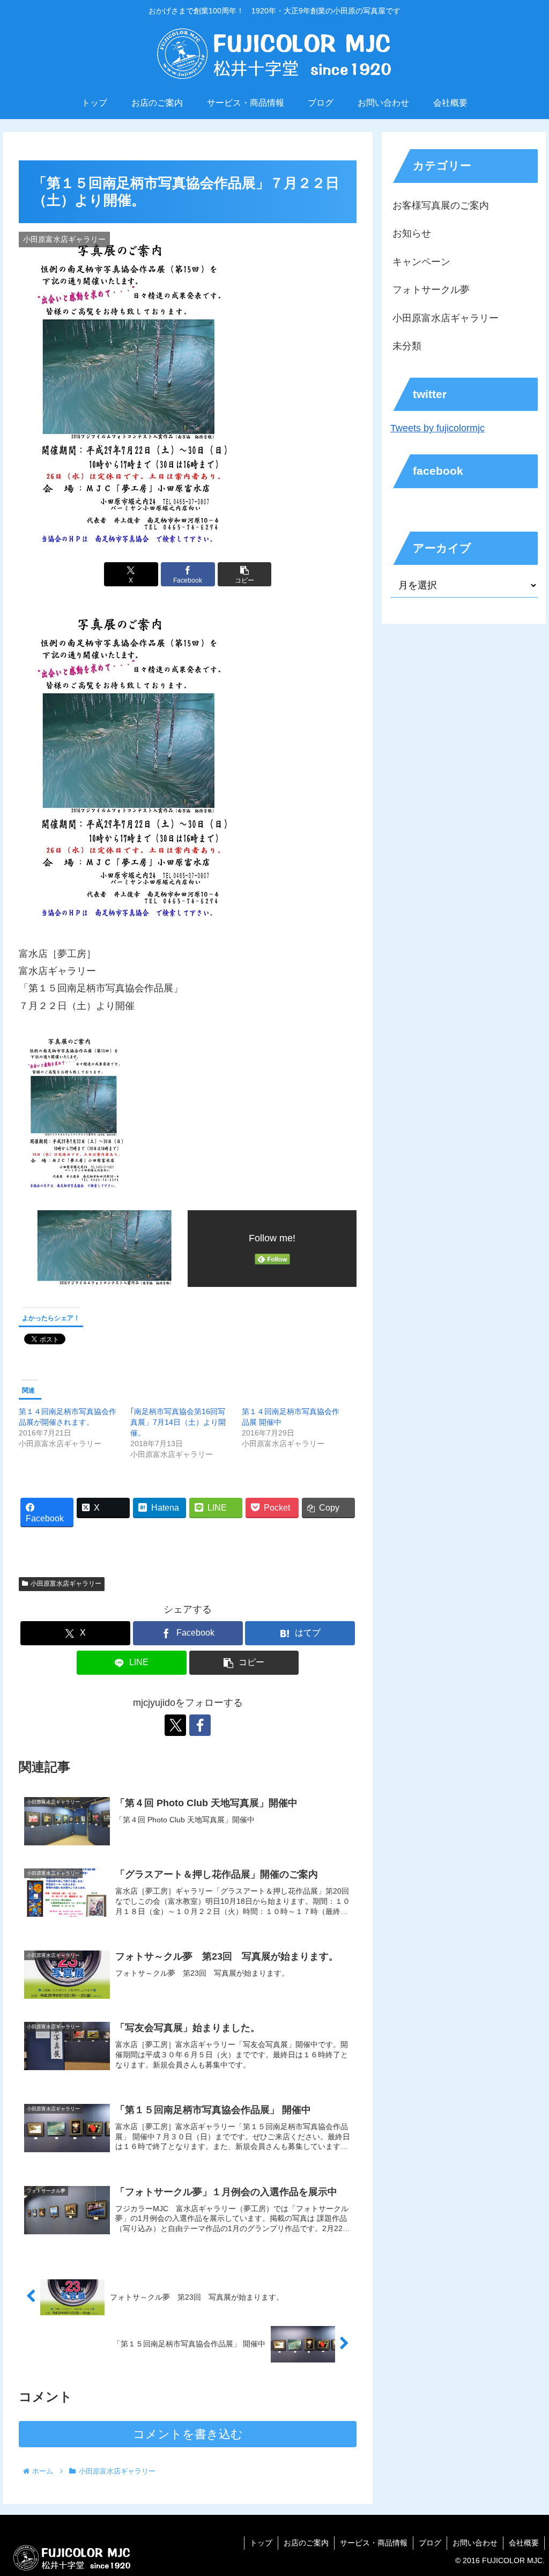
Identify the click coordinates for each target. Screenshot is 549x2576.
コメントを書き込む (188, 2434)
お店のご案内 (306, 2543)
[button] (245, 574)
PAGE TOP (527, 2490)
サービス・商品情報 (374, 2543)
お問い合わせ (475, 2543)
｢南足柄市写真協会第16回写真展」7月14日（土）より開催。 (178, 1422)
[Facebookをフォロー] (200, 1725)
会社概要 (524, 2543)
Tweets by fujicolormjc (437, 428)
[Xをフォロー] (175, 1725)
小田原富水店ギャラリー (66, 1584)
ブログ (430, 2543)
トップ (261, 2543)
